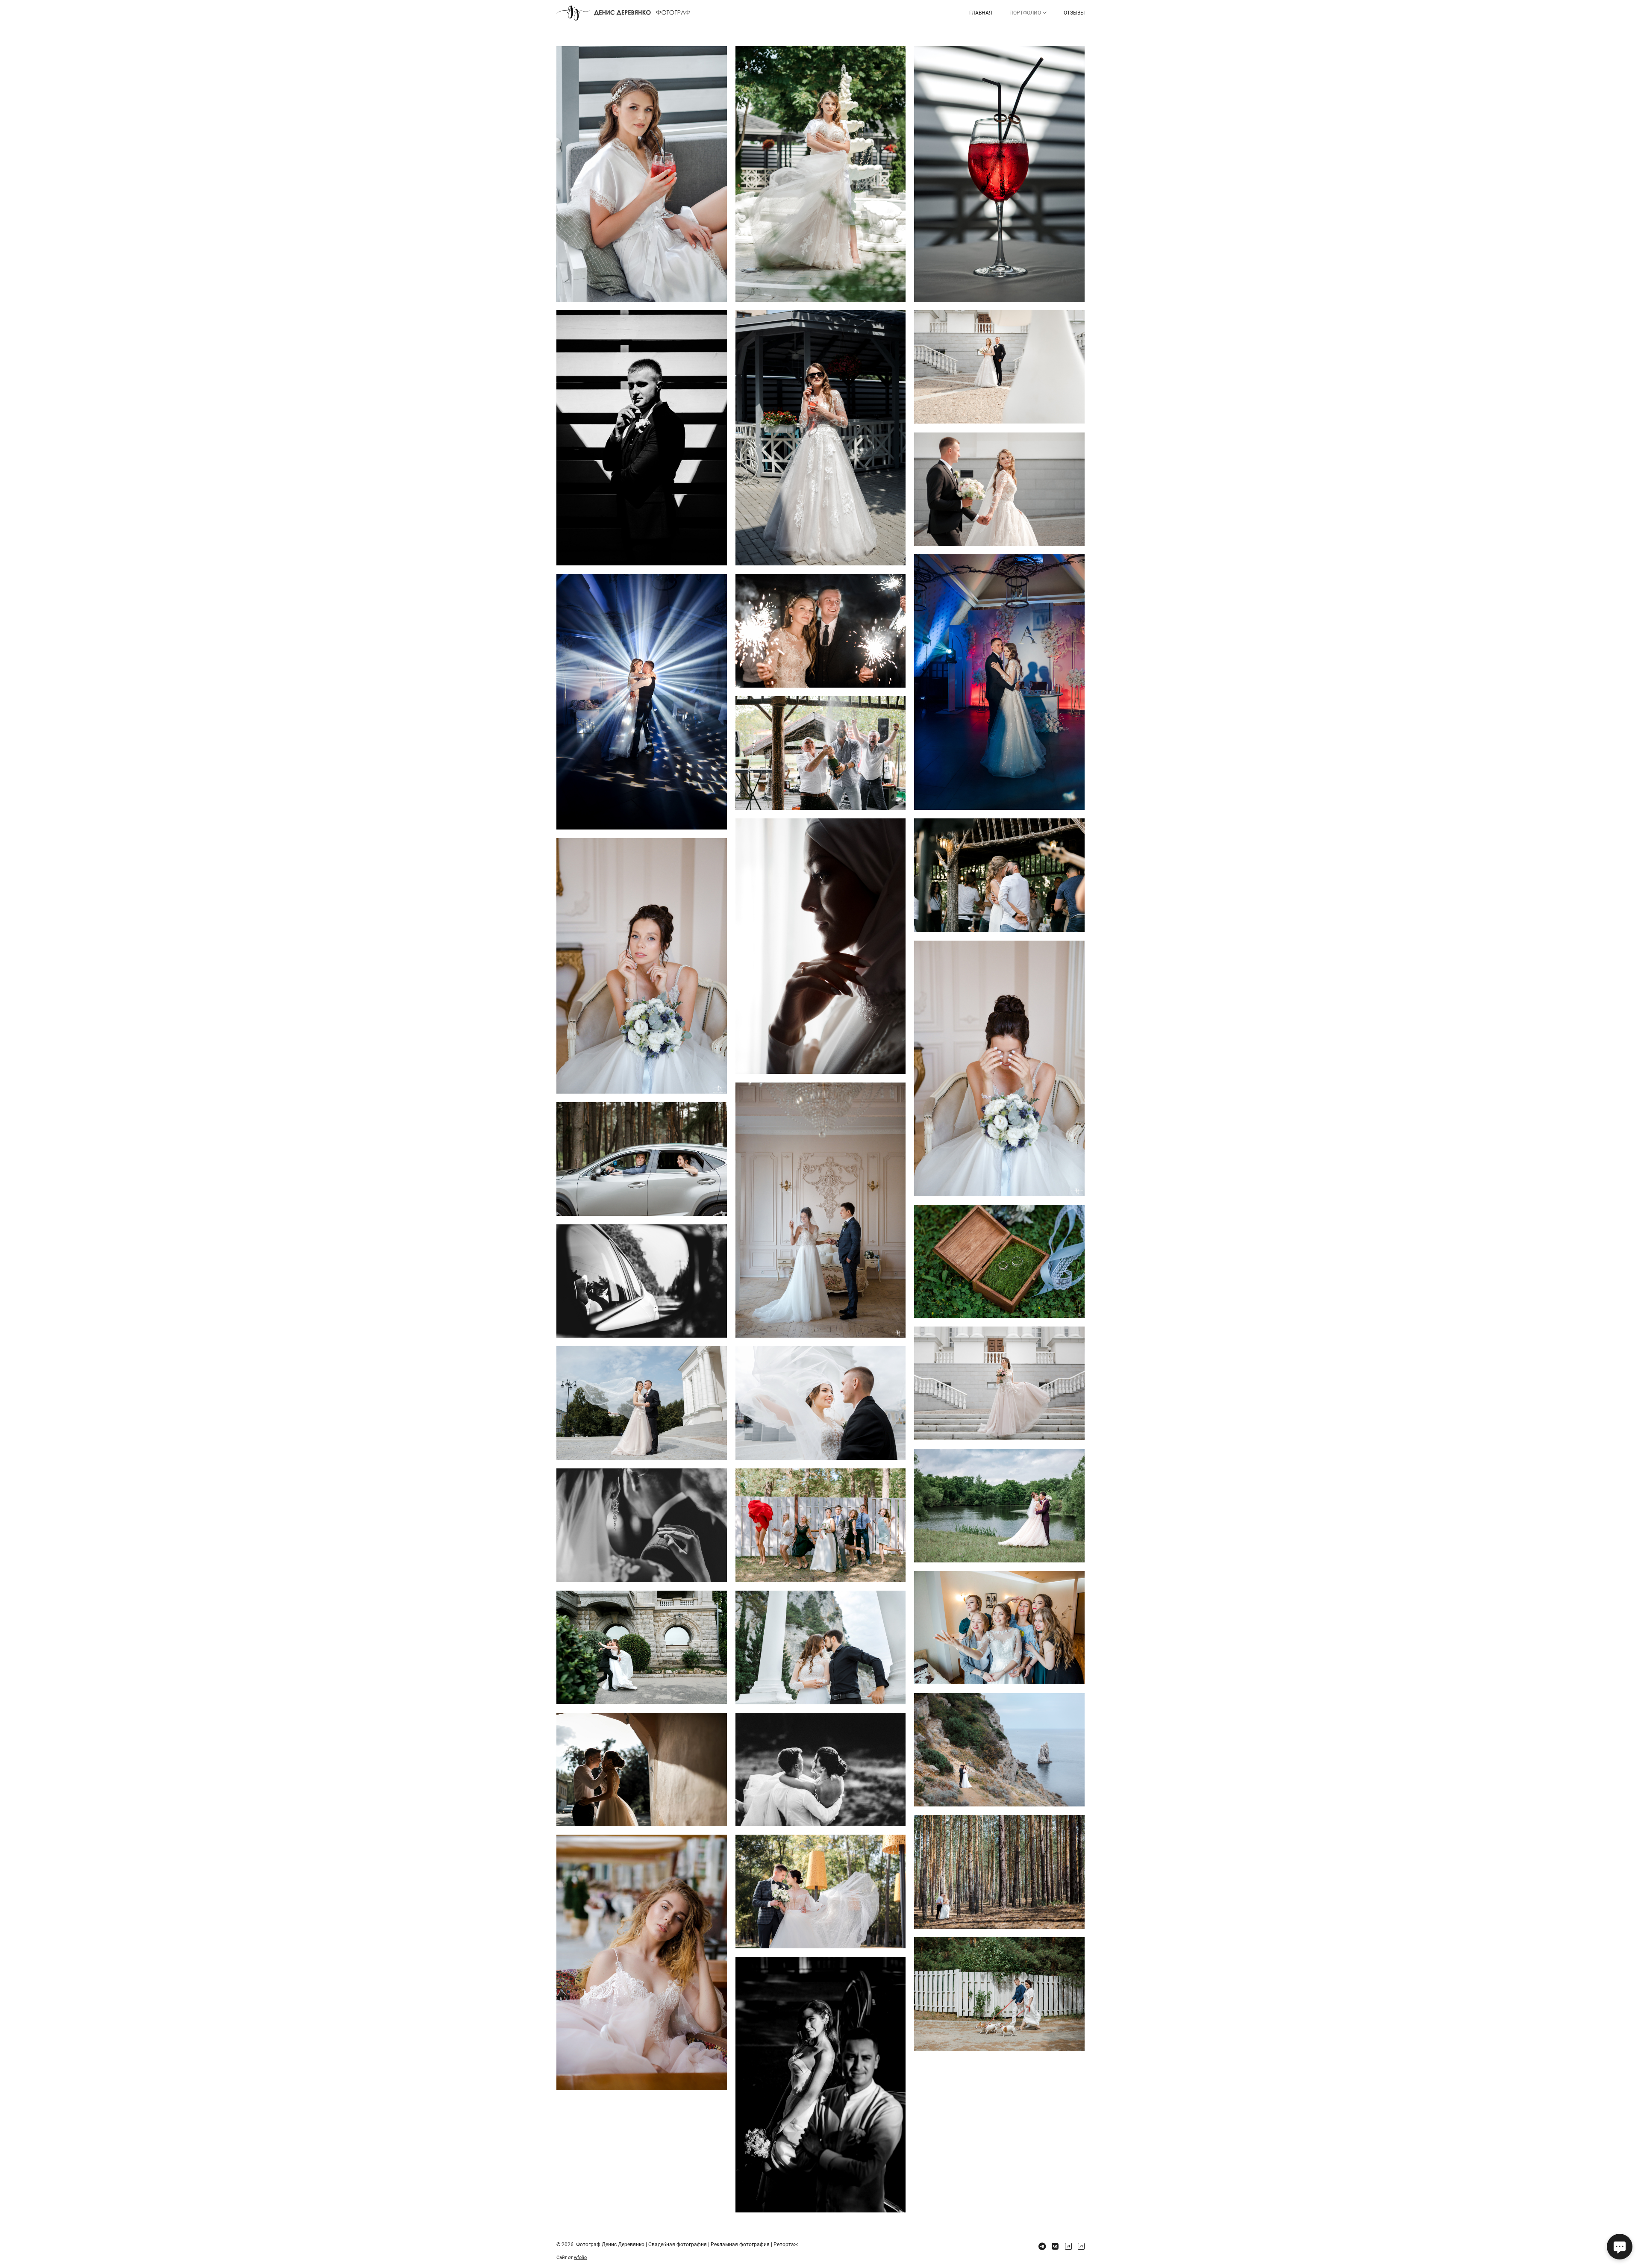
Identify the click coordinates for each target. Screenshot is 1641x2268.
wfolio (580, 2258)
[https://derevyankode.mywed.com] (1081, 2246)
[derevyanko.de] (623, 13)
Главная (981, 13)
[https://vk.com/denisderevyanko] (1055, 2246)
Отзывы (1074, 13)
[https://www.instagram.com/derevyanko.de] (1068, 2246)
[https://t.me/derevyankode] (1042, 2246)
